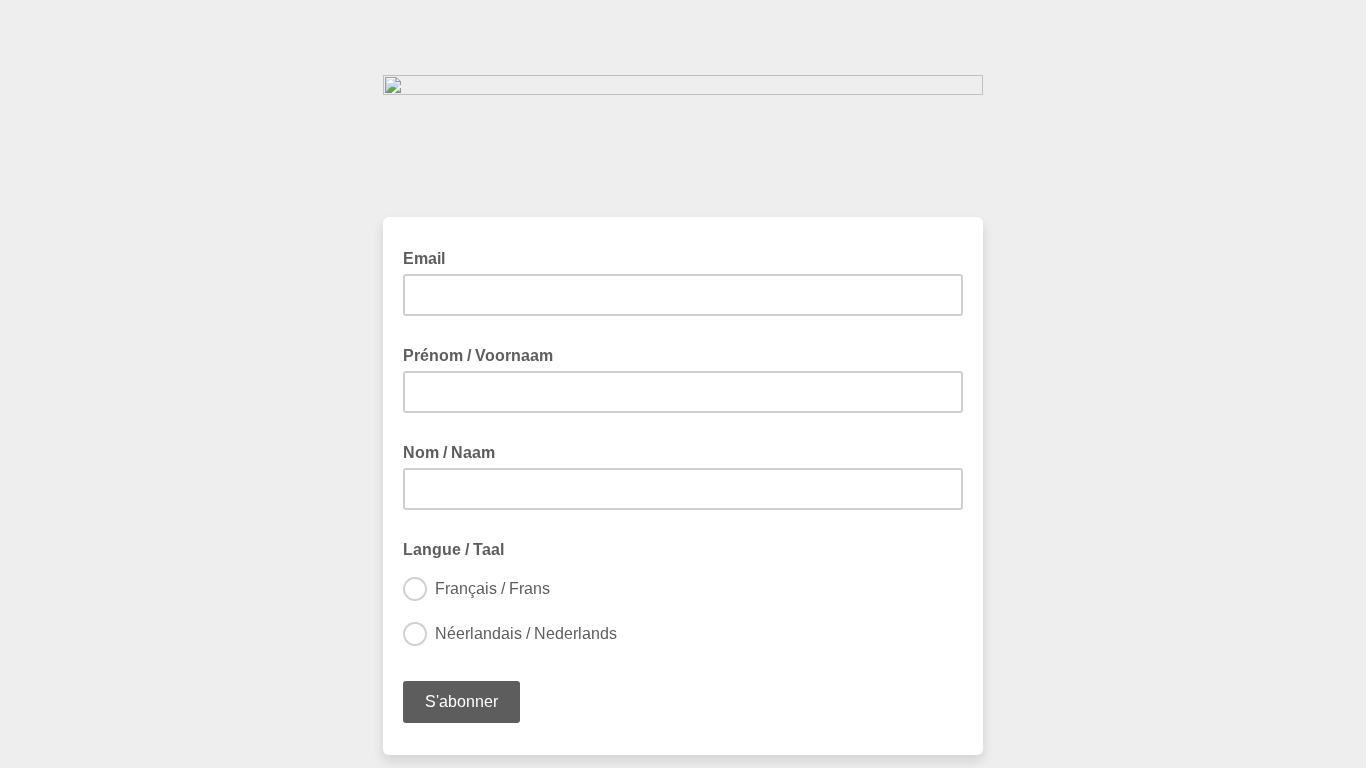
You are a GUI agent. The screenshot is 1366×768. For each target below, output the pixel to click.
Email (430, 257)
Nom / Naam (455, 451)
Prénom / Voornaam (484, 354)
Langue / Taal (459, 548)
